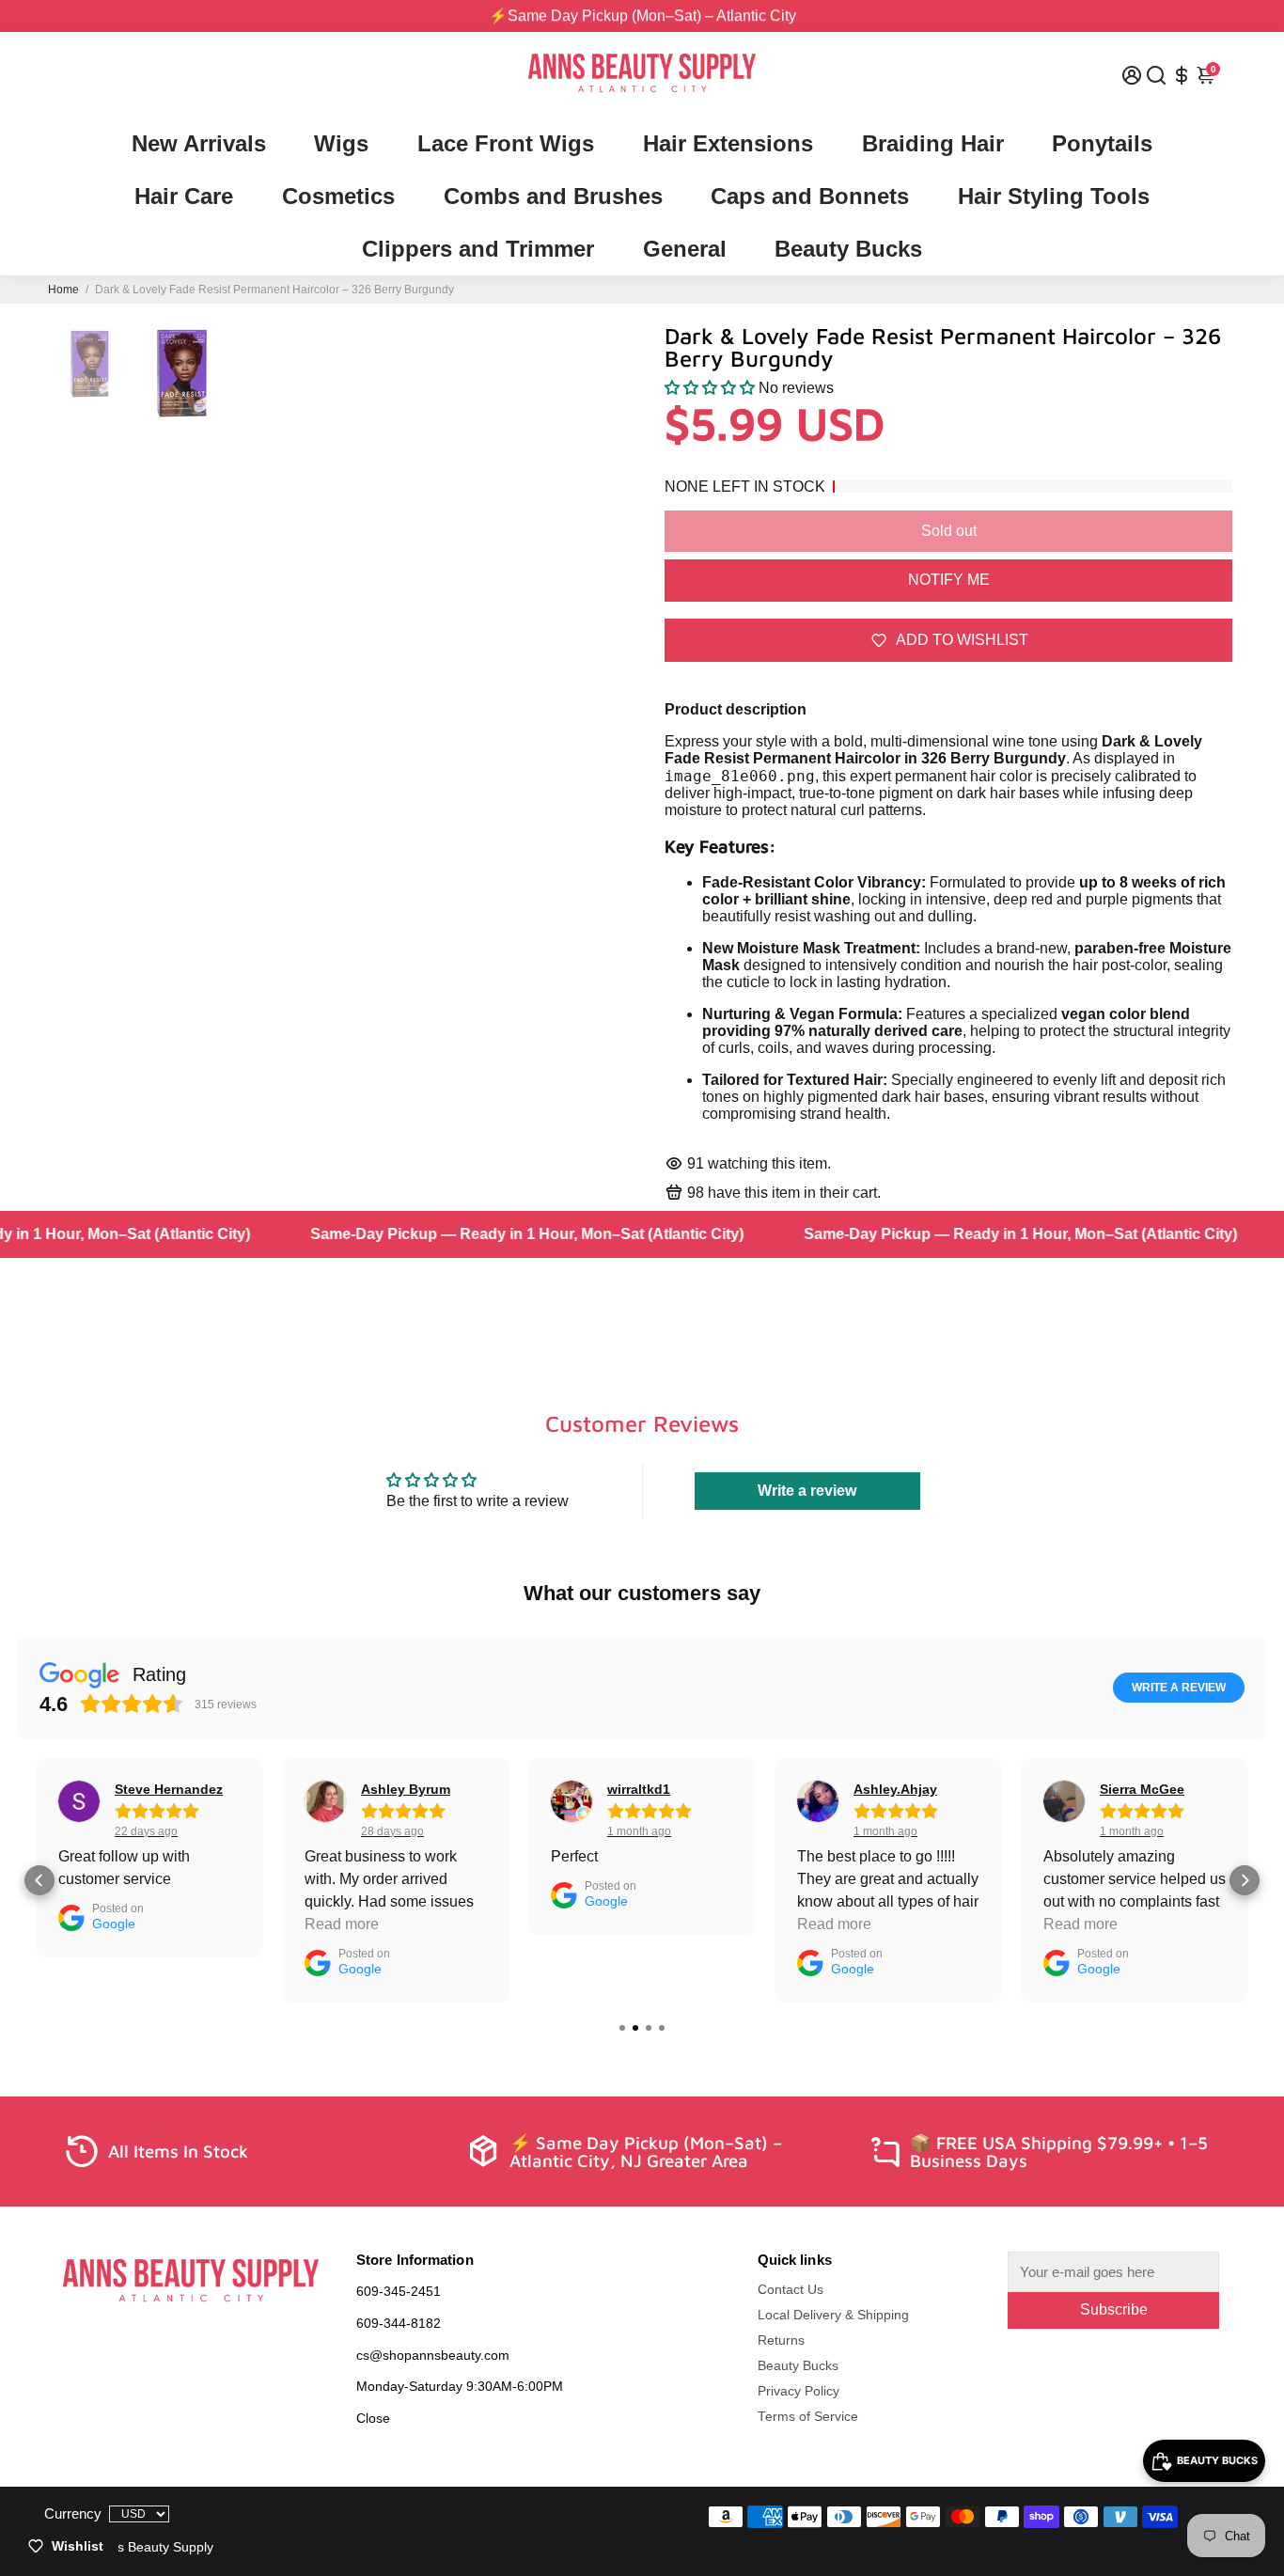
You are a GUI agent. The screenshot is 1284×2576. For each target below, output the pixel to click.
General (685, 249)
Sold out (949, 531)
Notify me (949, 580)
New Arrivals (199, 143)
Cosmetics (338, 196)
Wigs (341, 143)
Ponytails (1102, 143)
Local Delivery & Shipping (833, 2315)
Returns (781, 2340)
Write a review (807, 1491)
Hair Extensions (728, 143)
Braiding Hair (933, 143)
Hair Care (184, 196)
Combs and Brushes (553, 196)
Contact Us (791, 2290)
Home (63, 290)
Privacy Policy (799, 2391)
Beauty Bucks (848, 249)
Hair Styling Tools (1054, 196)
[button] (710, 388)
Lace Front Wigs (506, 143)
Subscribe (1114, 2309)
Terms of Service (808, 2417)
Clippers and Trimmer (478, 249)
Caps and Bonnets (810, 196)
